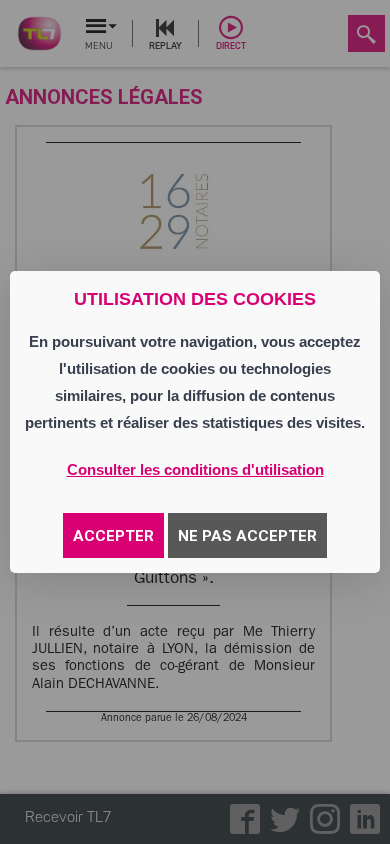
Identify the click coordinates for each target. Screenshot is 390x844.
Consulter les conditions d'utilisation (195, 469)
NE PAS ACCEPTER (247, 536)
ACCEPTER (113, 536)
